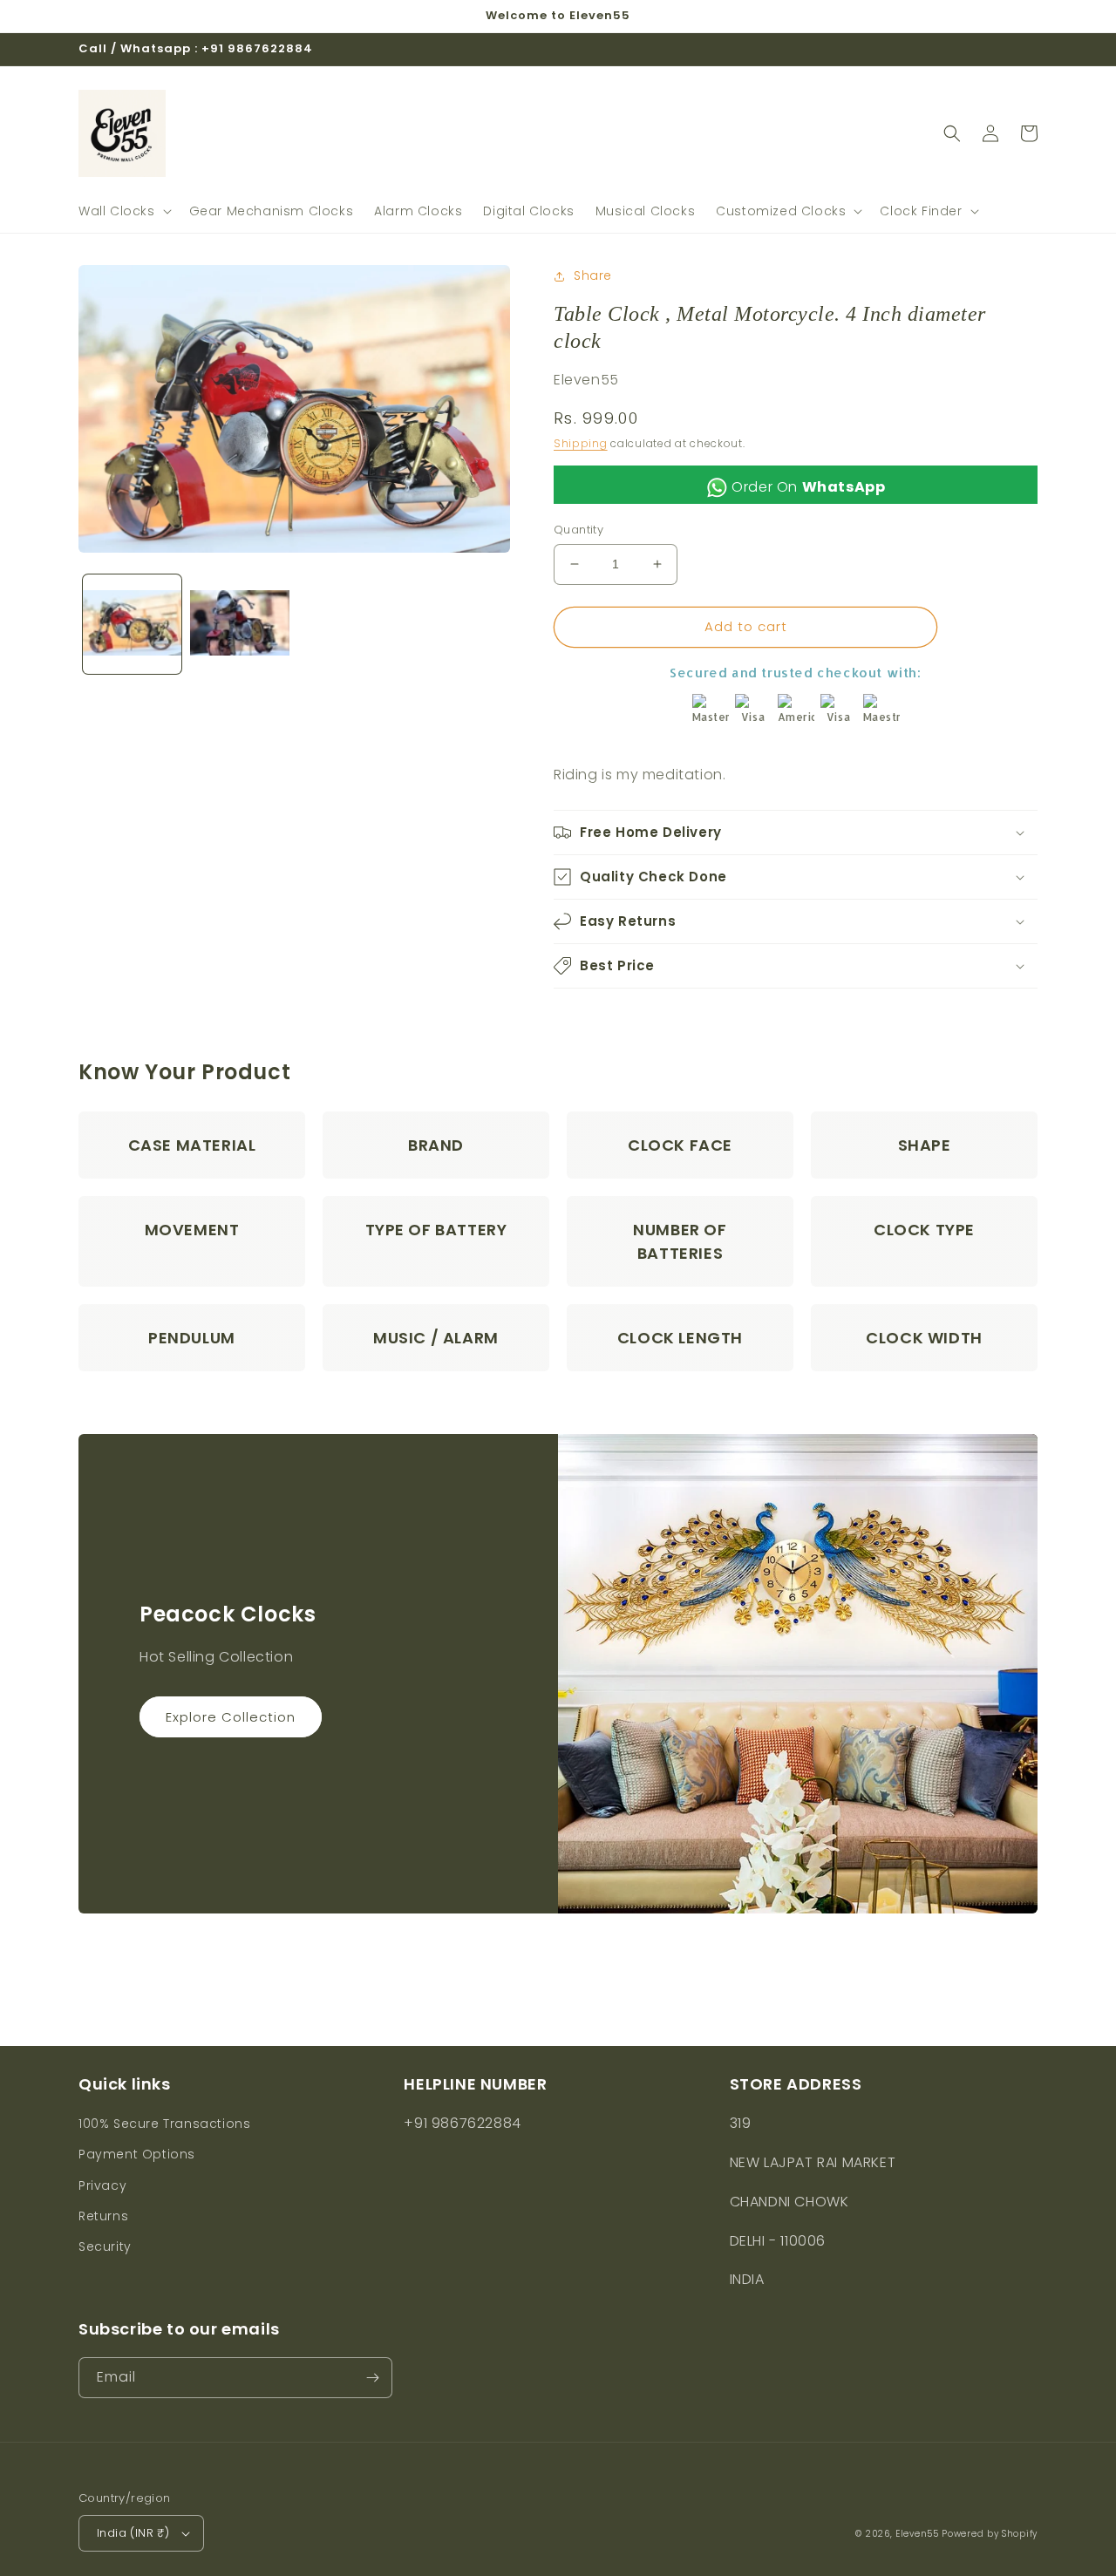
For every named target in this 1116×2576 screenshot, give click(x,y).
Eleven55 (917, 2534)
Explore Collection (231, 1717)
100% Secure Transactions (164, 2124)
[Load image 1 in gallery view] (132, 624)
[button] (123, 211)
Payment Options (137, 2154)
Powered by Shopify (990, 2534)
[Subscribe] (372, 2378)
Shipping (581, 443)
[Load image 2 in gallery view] (239, 624)
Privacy (102, 2185)
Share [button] (593, 275)
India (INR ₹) (133, 2533)
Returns (103, 2216)
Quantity (578, 530)
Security (105, 2246)
